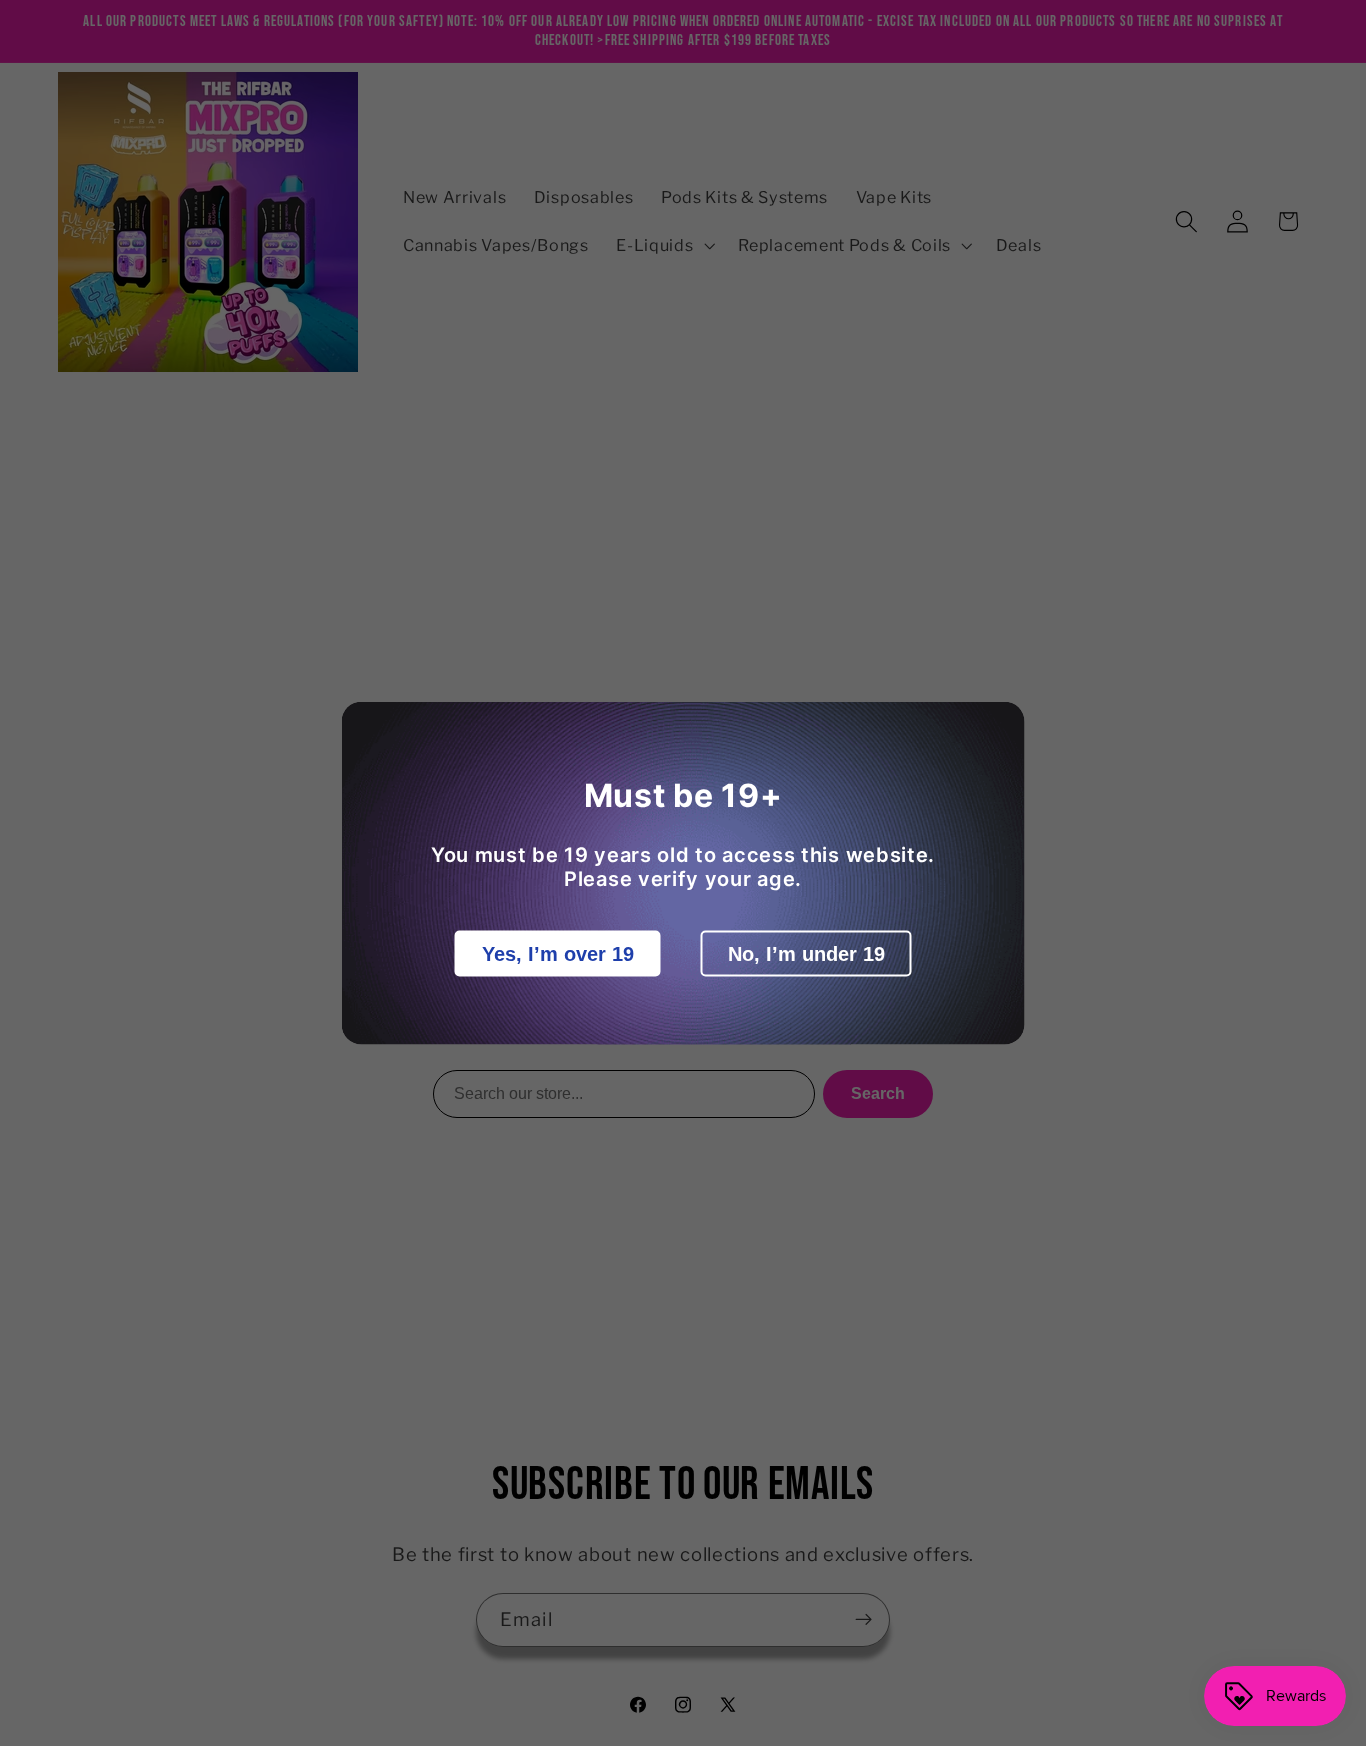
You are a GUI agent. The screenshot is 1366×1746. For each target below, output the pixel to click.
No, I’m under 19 (806, 954)
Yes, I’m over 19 (558, 954)
